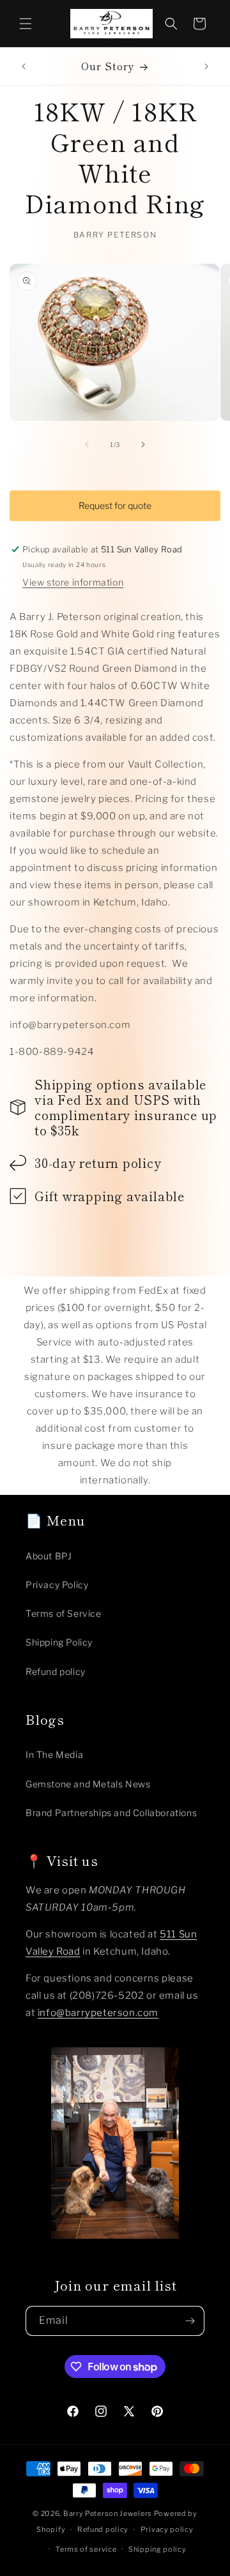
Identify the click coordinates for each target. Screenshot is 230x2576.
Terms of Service (64, 1613)
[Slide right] (143, 444)
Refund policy (56, 1671)
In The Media (54, 1754)
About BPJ (49, 1556)
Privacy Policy (57, 1585)
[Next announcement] (206, 66)
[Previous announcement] (24, 66)
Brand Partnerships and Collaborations (111, 1813)
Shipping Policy (59, 1642)
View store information (73, 582)
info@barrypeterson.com (98, 2013)
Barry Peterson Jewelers (108, 2513)
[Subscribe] (190, 2321)
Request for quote (115, 505)
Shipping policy (157, 2549)
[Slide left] (87, 444)
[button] (26, 24)
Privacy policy (167, 2529)
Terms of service (86, 2549)
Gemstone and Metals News (88, 1784)
